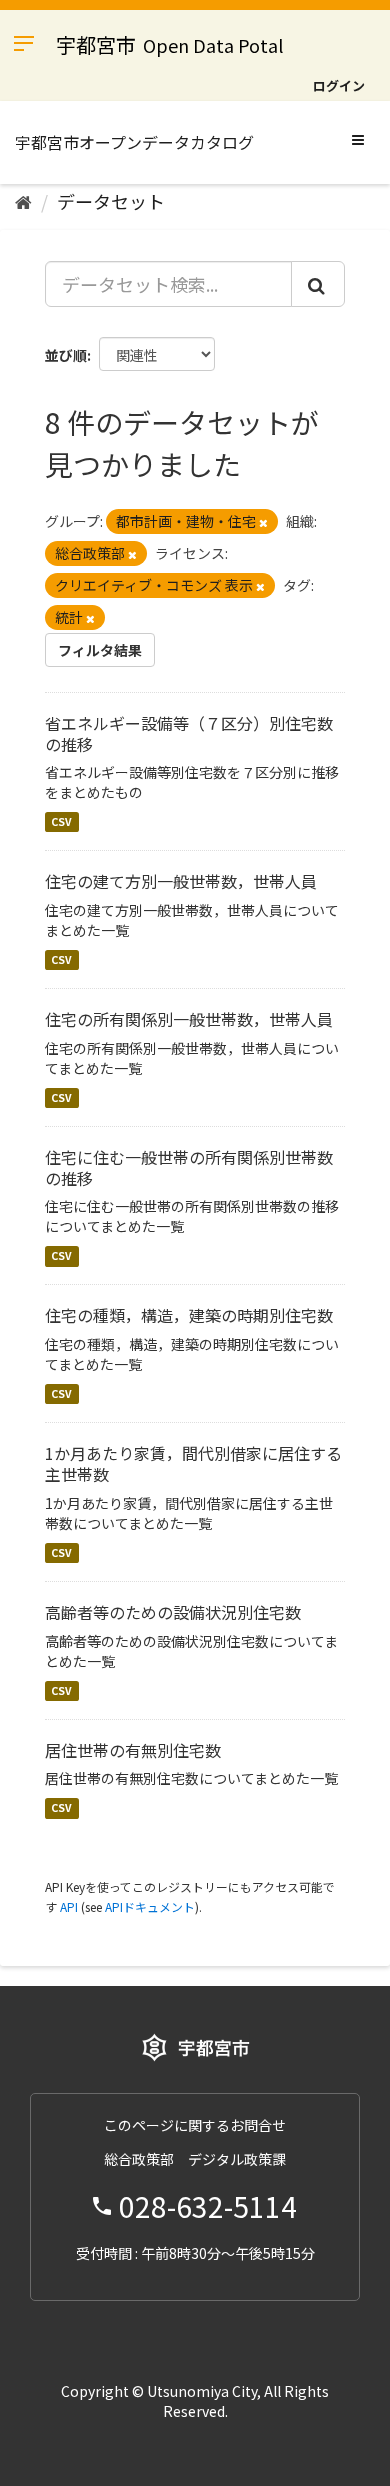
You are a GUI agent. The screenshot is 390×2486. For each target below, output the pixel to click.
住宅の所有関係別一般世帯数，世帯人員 (189, 1019)
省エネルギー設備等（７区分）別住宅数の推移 (189, 733)
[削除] (263, 522)
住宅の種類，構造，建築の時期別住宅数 (189, 1315)
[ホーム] (23, 201)
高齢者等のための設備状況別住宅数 (173, 1612)
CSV (61, 821)
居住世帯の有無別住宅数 (133, 1750)
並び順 (66, 355)
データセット (111, 201)
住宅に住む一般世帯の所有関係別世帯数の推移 (189, 1167)
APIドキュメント (150, 1906)
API (69, 1906)
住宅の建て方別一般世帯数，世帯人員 (181, 881)
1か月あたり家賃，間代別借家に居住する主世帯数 (193, 1463)
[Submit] (318, 284)
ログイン (339, 85)
